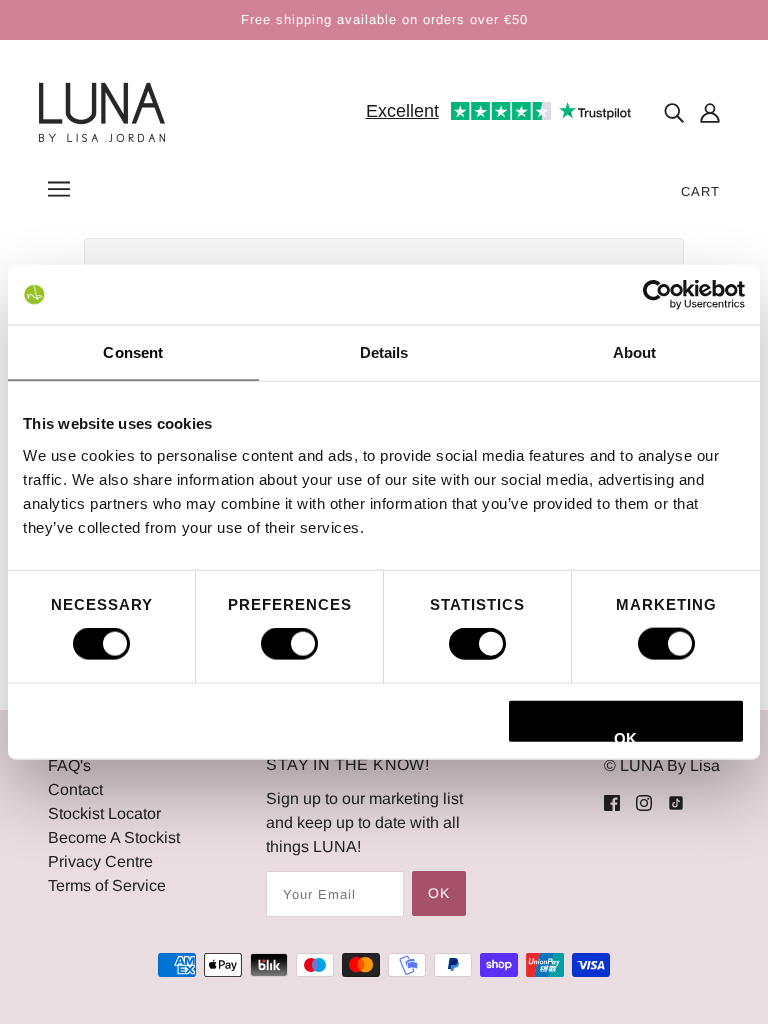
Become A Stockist (114, 837)
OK (625, 736)
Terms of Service (107, 885)
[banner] (102, 111)
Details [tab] (384, 352)
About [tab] (635, 352)
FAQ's (69, 765)
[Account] (710, 113)
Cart (700, 191)
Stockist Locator (104, 813)
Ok (439, 893)
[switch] (289, 644)
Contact (75, 789)
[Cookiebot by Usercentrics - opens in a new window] (657, 295)
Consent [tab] (133, 352)
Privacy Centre (100, 861)
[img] (674, 113)
